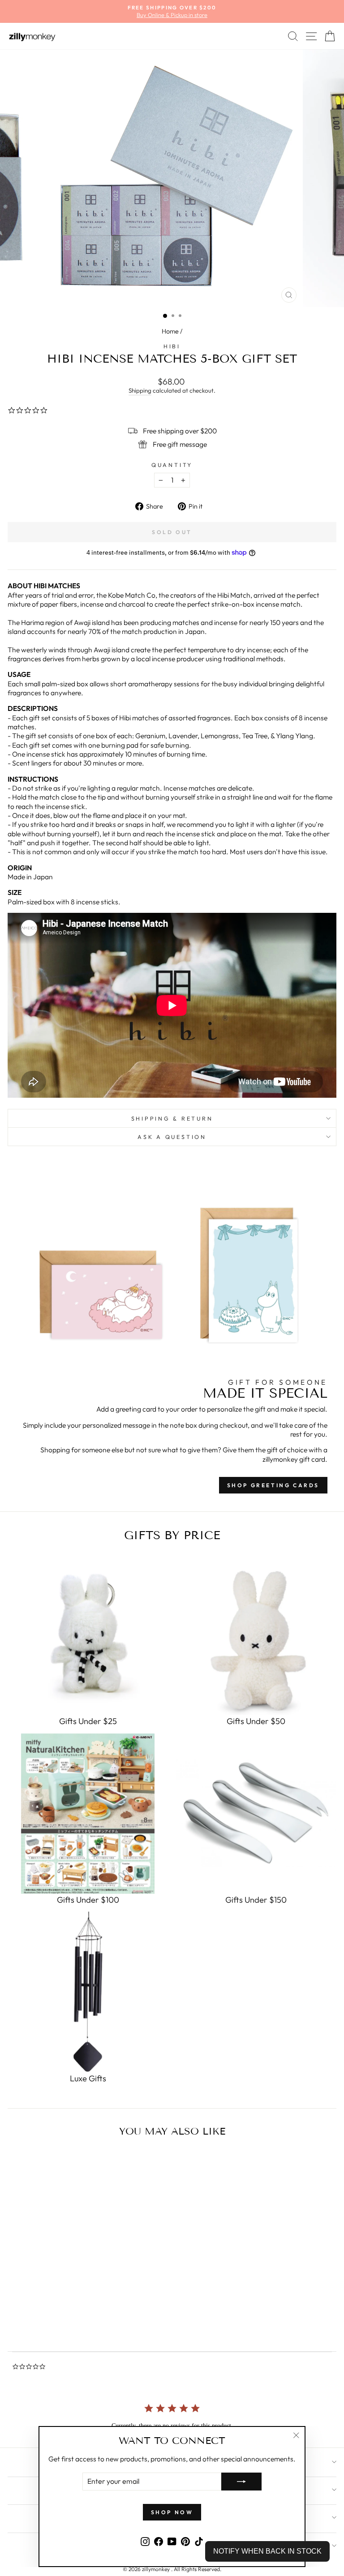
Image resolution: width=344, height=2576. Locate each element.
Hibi (172, 346)
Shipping (140, 390)
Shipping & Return (172, 1118)
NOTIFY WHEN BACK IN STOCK (267, 2551)
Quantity (172, 465)
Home (170, 331)
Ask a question (172, 1137)
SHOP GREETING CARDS (273, 1485)
